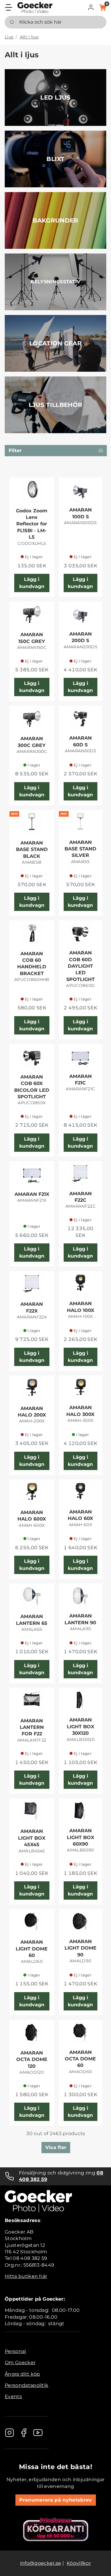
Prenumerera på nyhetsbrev (56, 2500)
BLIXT (55, 159)
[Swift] (35, 8)
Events (13, 2396)
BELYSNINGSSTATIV (55, 282)
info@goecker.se (41, 2563)
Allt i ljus (29, 37)
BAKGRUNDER (55, 220)
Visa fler (56, 2147)
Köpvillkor (79, 2563)
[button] (91, 7)
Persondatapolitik (26, 2385)
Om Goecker (20, 2363)
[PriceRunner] (56, 2529)
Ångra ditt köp (22, 2374)
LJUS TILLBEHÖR (55, 405)
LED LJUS (55, 98)
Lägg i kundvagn (32, 583)
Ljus (9, 37)
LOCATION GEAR (55, 343)
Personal (15, 2351)
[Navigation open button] (9, 7)
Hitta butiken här (26, 2276)
